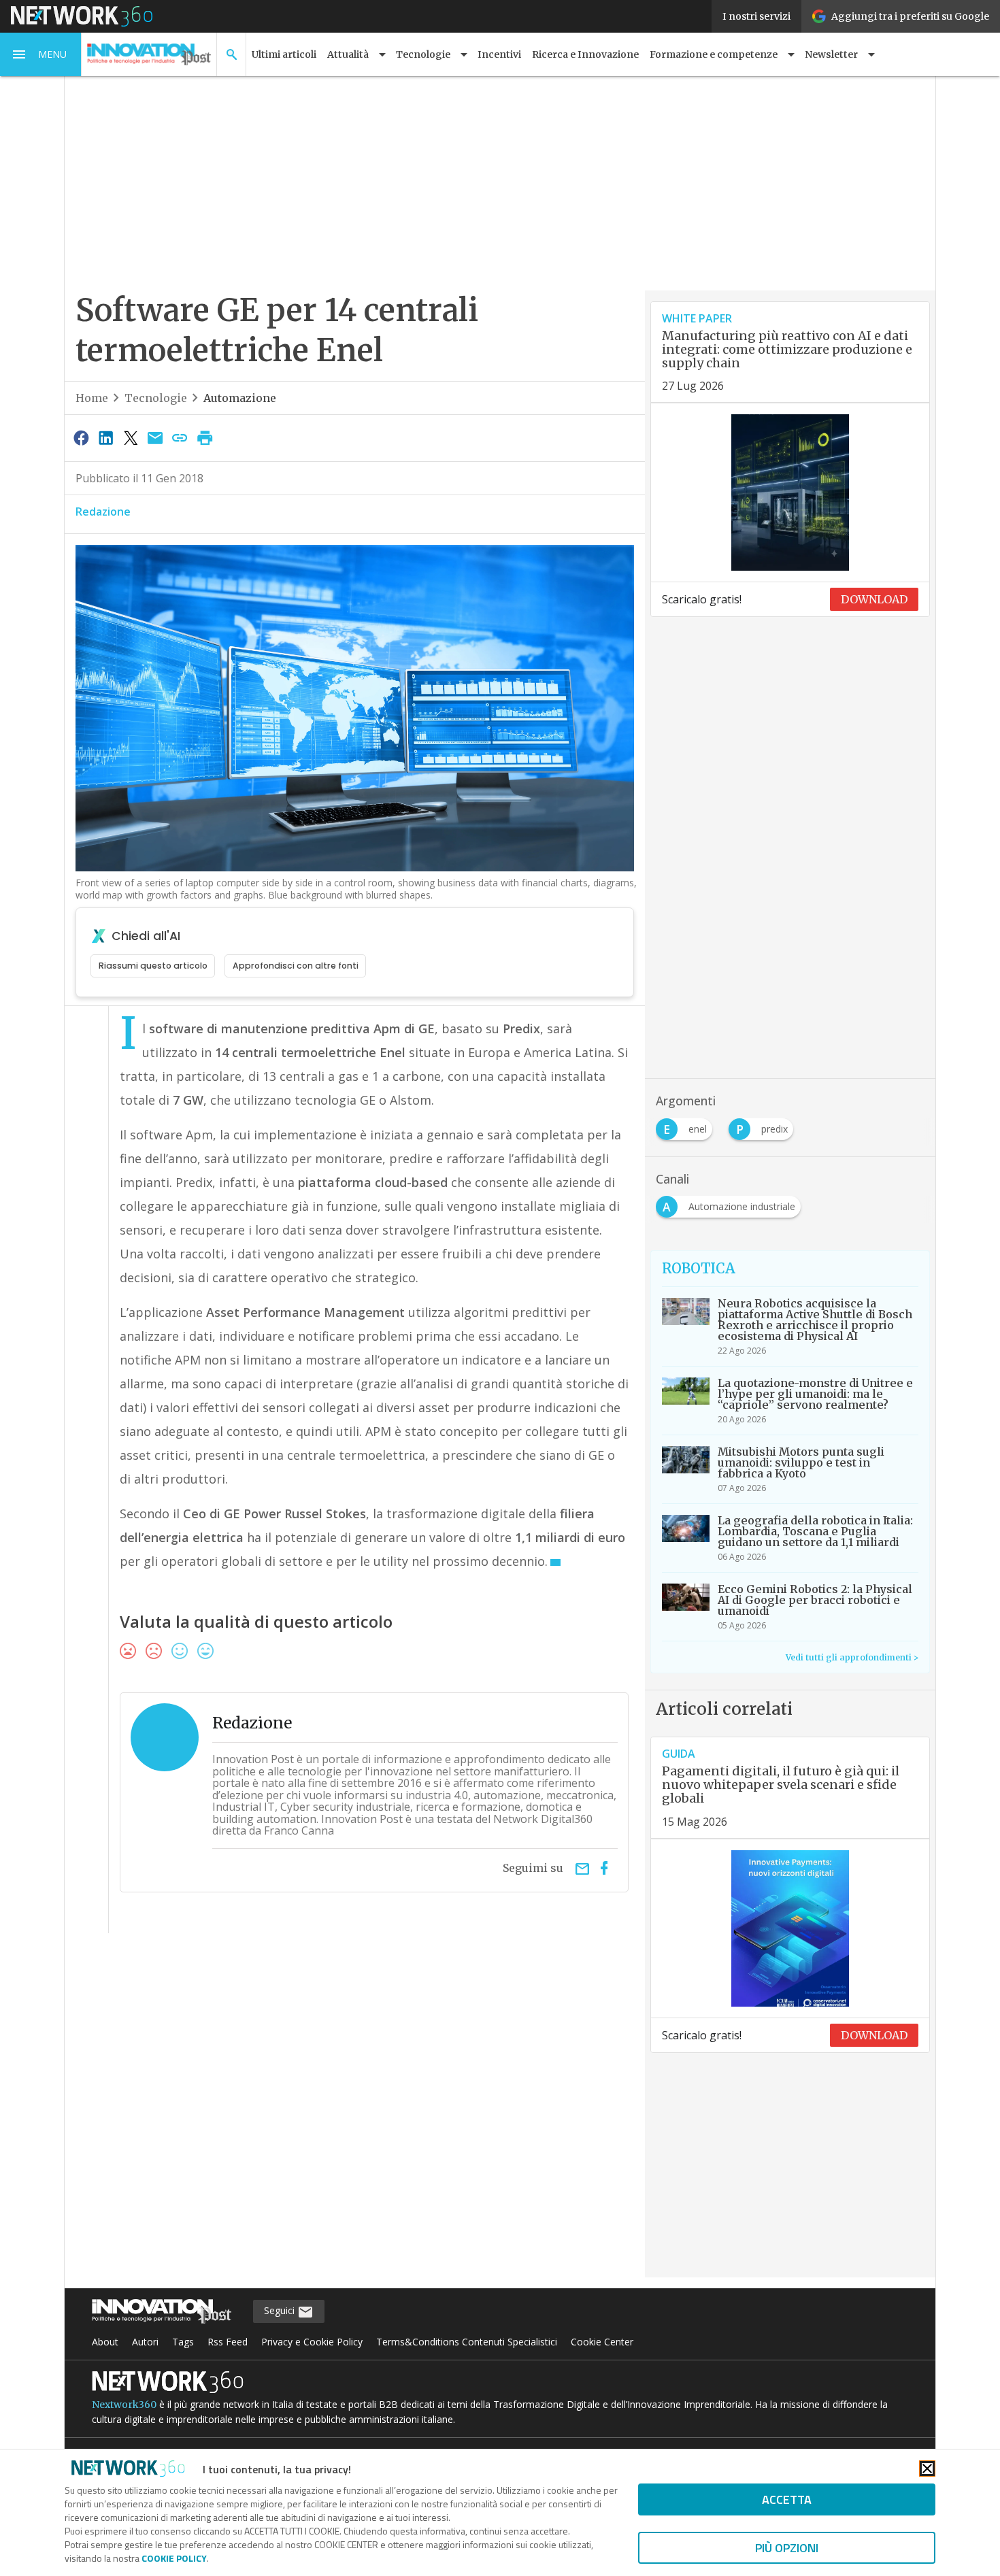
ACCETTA (787, 2499)
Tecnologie (156, 398)
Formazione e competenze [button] (714, 54)
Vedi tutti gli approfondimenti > (852, 1657)
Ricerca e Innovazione (585, 54)
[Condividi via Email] (155, 437)
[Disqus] (355, 2114)
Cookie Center (602, 2342)
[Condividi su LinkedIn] (105, 437)
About (105, 2342)
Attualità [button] (348, 54)
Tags (183, 2342)
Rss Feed (228, 2342)
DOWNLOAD (874, 599)
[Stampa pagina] (205, 437)
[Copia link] (180, 437)
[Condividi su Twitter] (131, 437)
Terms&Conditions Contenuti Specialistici (467, 2342)
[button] (41, 54)
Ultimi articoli (284, 54)
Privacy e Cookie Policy (312, 2342)
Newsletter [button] (831, 54)
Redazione (103, 512)
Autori (145, 2342)
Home (92, 398)
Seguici (281, 2310)
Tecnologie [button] (423, 54)
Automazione (240, 398)
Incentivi (499, 54)
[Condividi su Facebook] (81, 437)
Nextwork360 (124, 2405)
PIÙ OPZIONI (787, 2548)
